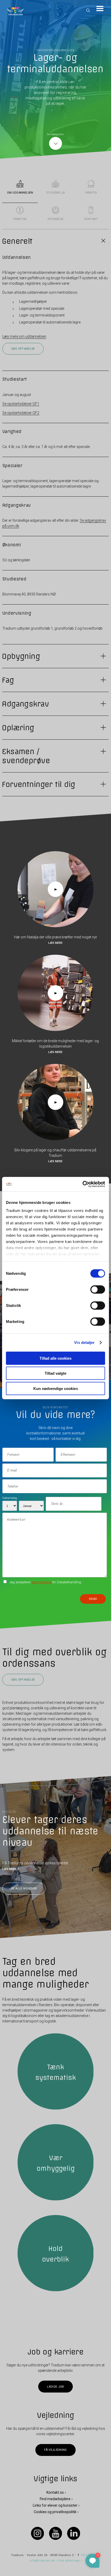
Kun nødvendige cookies (56, 1388)
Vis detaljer (84, 1342)
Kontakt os (55, 2492)
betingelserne (42, 1582)
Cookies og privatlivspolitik (55, 2512)
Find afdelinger (69, 2560)
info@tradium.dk (42, 2560)
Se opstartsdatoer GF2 (21, 413)
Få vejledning (55, 2450)
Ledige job (55, 2386)
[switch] (98, 1289)
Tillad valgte (55, 1373)
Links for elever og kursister (55, 2505)
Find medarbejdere (55, 2499)
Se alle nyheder (24, 1889)
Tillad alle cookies (55, 1358)
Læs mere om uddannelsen (24, 336)
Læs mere (55, 943)
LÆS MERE (9, 1869)
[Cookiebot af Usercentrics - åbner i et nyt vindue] (82, 1184)
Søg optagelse (23, 349)
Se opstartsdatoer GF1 (21, 404)
